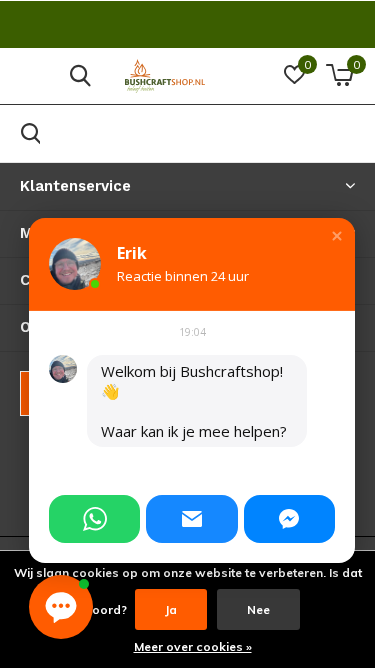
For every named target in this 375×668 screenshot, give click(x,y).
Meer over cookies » (193, 646)
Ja (171, 609)
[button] (337, 236)
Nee (258, 609)
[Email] (191, 519)
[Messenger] (289, 519)
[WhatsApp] (94, 519)
